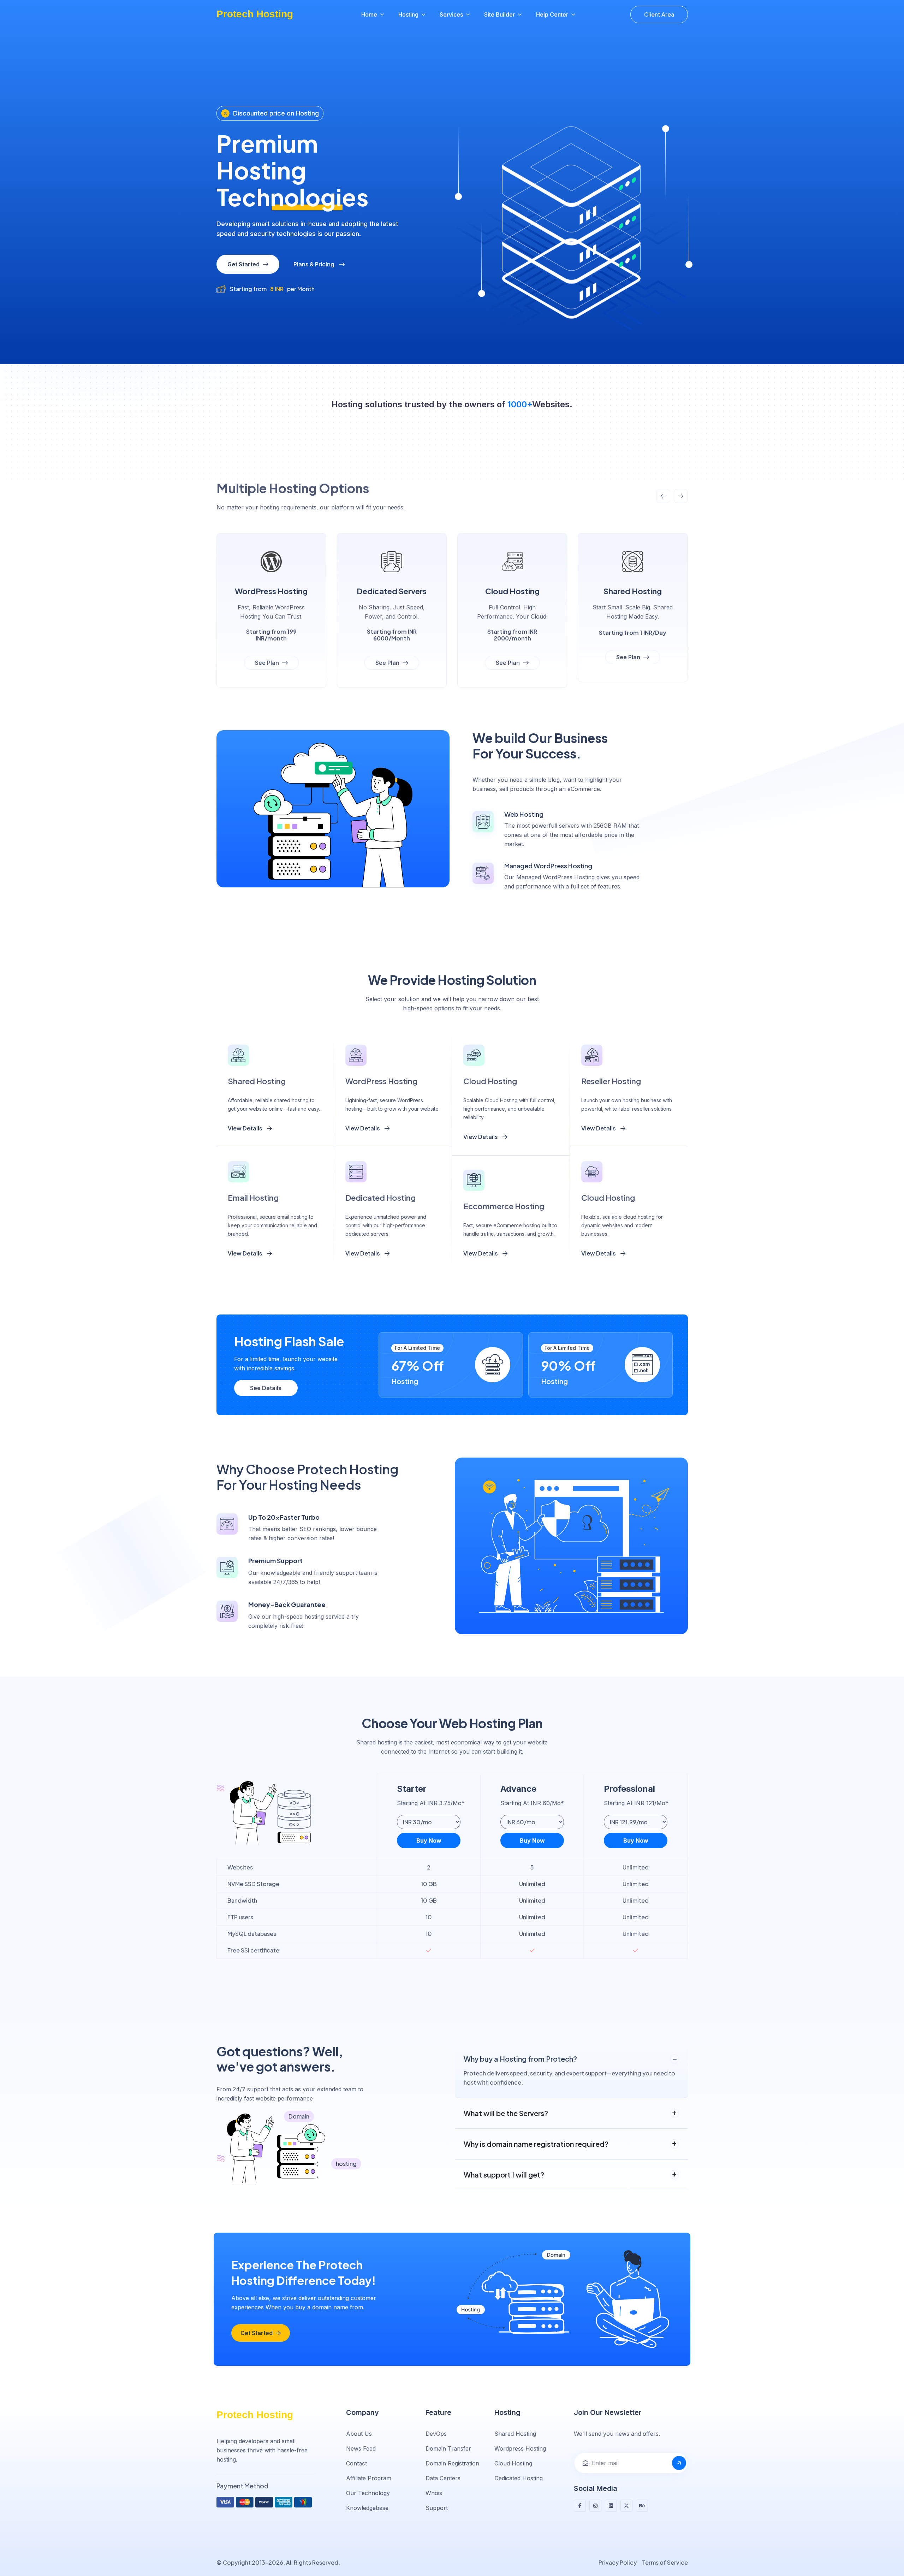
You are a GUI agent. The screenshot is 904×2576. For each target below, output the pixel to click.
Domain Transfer (448, 2448)
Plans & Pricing (314, 264)
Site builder (499, 14)
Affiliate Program (369, 2478)
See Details (266, 1388)
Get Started (244, 264)
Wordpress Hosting (520, 2448)
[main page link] (261, 2415)
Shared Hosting (633, 591)
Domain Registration (452, 2463)
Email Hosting (253, 1198)
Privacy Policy (618, 2562)
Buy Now (429, 1841)
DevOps (436, 2434)
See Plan (268, 663)
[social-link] (580, 2506)
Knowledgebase (367, 2508)
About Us (359, 2434)
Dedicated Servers (392, 591)
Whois (434, 2493)
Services (451, 14)
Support (437, 2508)
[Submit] (679, 2463)
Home (369, 14)
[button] (663, 496)
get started (257, 2333)
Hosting (408, 14)
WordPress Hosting (271, 591)
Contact (356, 2463)
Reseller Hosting (611, 1081)
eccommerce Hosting (504, 1206)
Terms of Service (665, 2562)
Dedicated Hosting (380, 1198)
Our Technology (368, 2493)
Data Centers (443, 2478)
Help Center (552, 14)
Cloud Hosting (512, 591)
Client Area (659, 14)
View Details (246, 1128)
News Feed (361, 2448)
